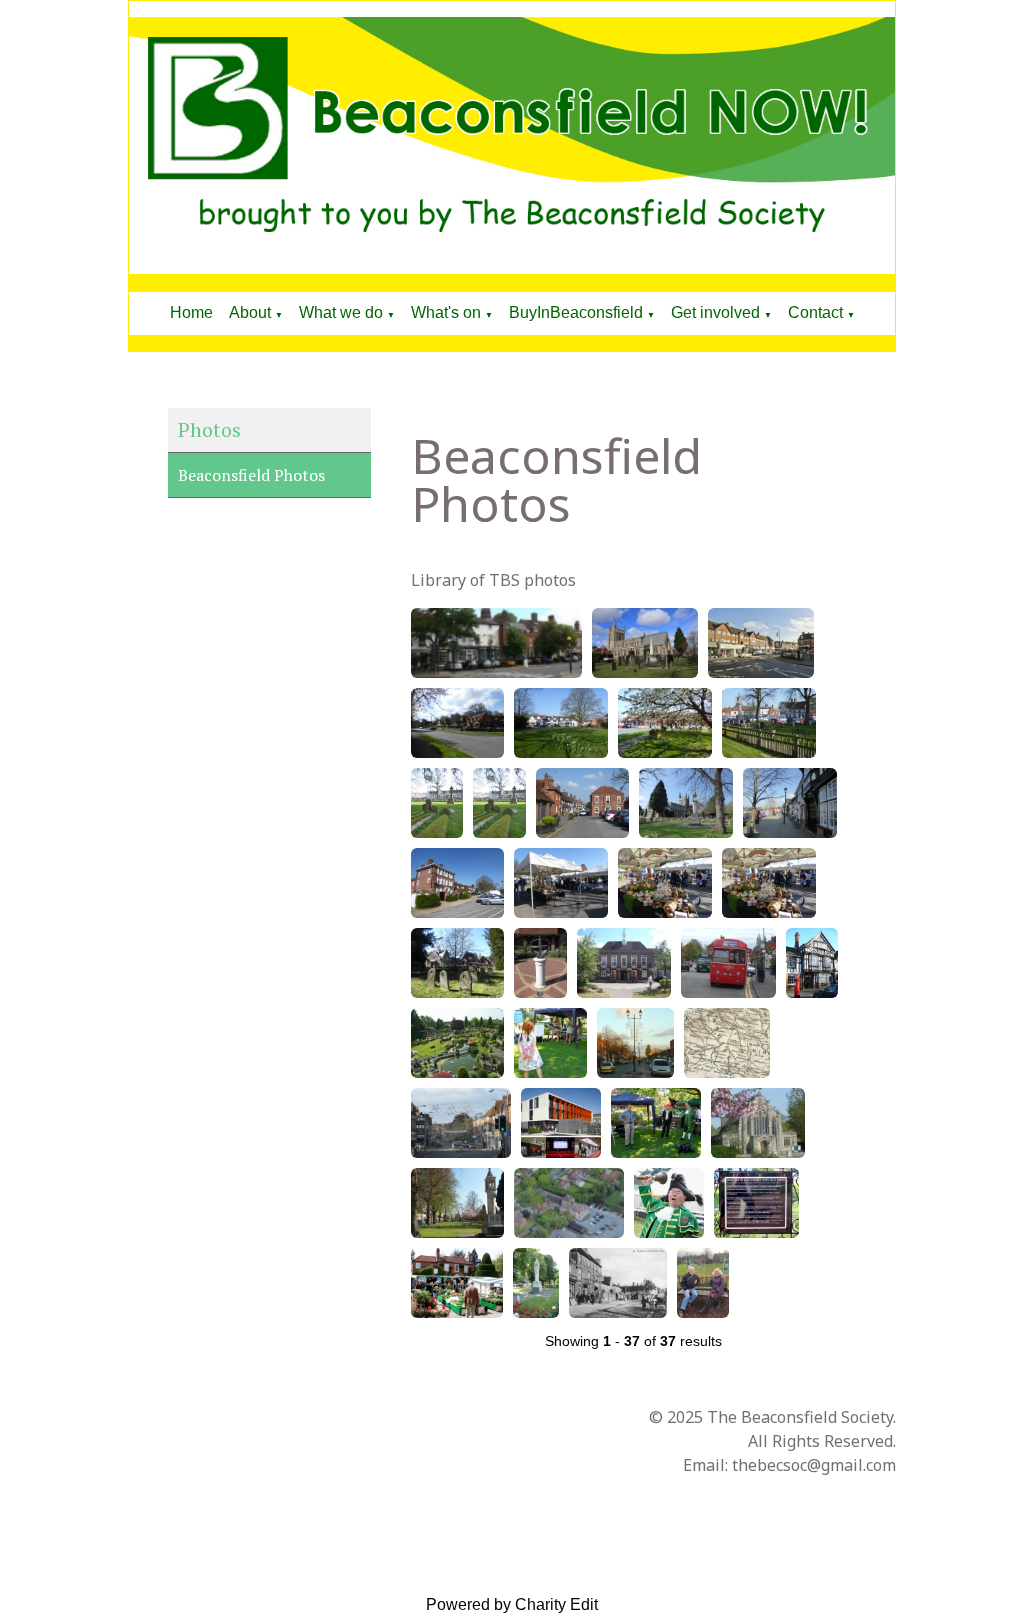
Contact (815, 312)
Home (191, 312)
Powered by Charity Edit (512, 1604)
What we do (341, 312)
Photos (209, 429)
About (250, 312)
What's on (446, 312)
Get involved (715, 312)
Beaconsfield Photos (251, 475)
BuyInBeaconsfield (576, 312)
